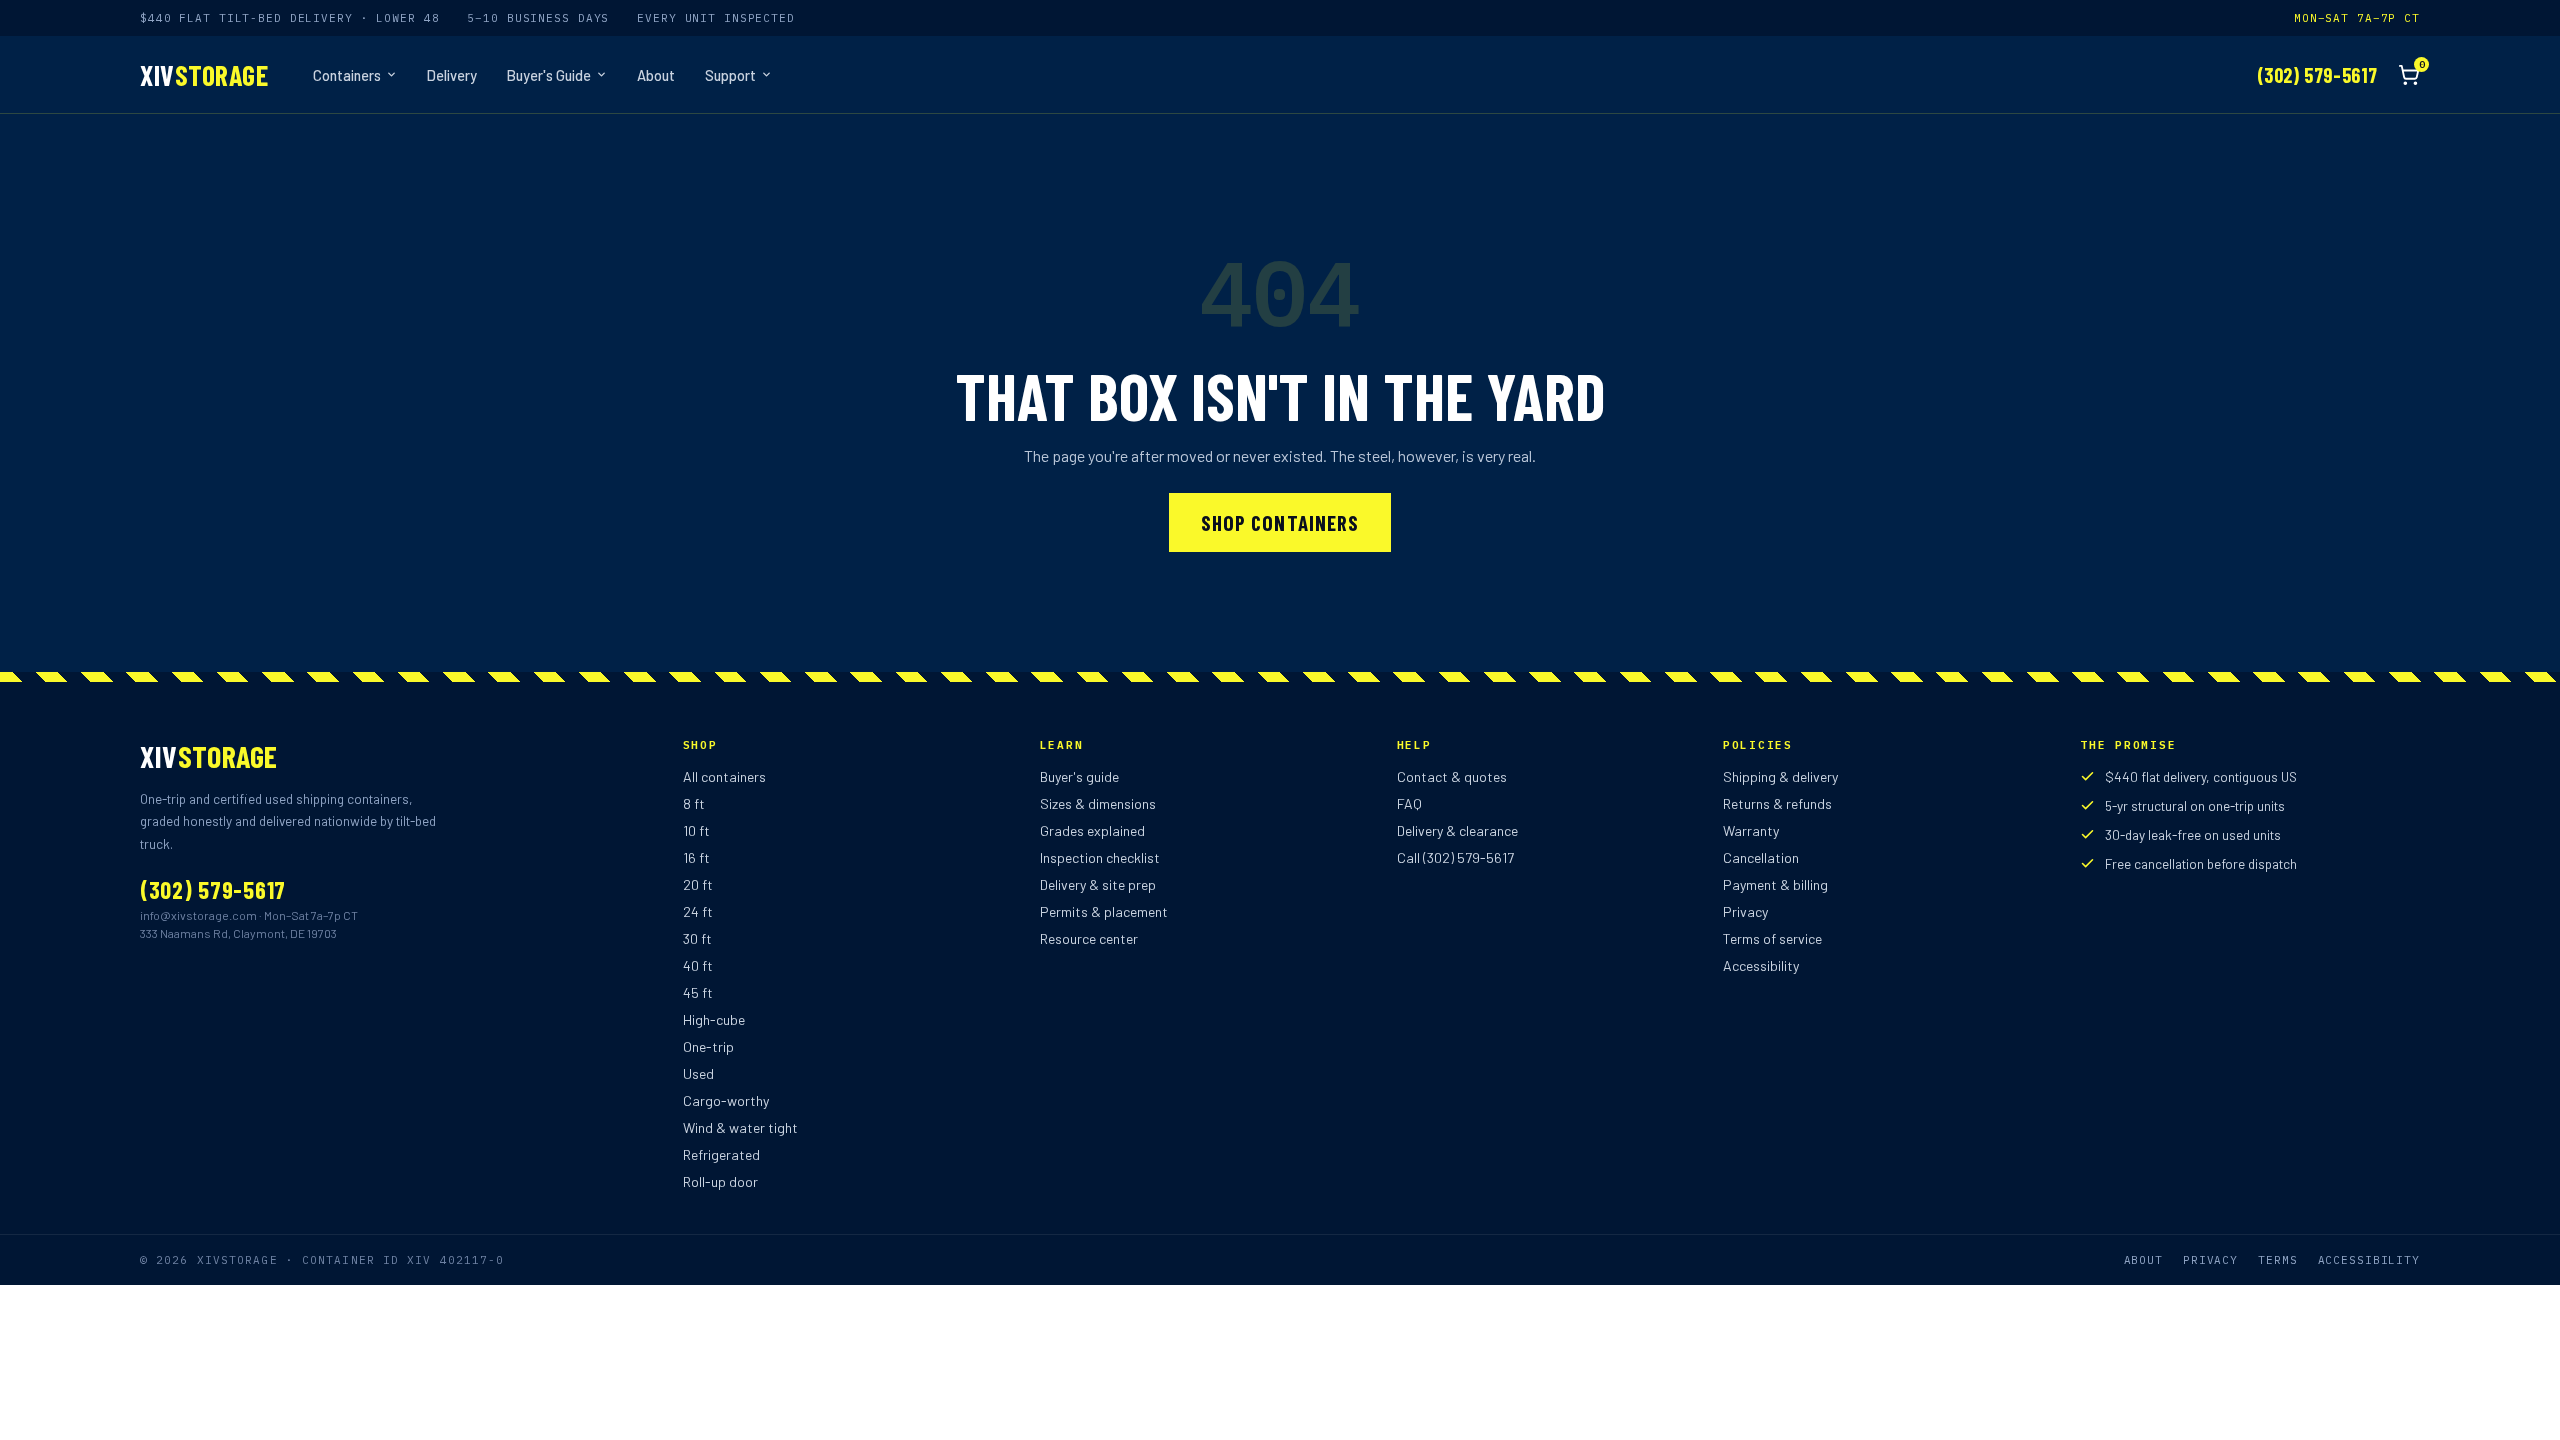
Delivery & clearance (1457, 830)
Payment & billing (1775, 884)
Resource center (1089, 938)
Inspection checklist (1100, 857)
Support (730, 75)
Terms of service (1772, 938)
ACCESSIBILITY (2369, 1260)
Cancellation (1761, 857)
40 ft (698, 965)
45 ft (698, 992)
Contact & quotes (1452, 776)
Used (698, 1073)
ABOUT (2143, 1260)
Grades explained (1092, 830)
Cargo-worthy (726, 1100)
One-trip (708, 1046)
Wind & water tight (740, 1127)
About (656, 75)
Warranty (1751, 830)
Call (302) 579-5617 (1455, 857)
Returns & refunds (1777, 803)
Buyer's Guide (549, 75)
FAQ (1409, 803)
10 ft (696, 830)
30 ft (697, 938)
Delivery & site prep (1098, 884)
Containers (347, 75)
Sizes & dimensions (1098, 803)
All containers (724, 776)
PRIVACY (2210, 1260)
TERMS (2277, 1260)
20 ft (698, 884)
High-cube (714, 1019)
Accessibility (1761, 965)
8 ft (694, 803)
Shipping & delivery (1780, 776)
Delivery (452, 75)
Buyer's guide (1079, 776)
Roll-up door (720, 1181)
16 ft (696, 857)
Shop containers (1280, 522)
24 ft (698, 911)
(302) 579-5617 (2317, 75)
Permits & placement (1104, 911)
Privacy (1745, 911)
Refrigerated (721, 1154)
